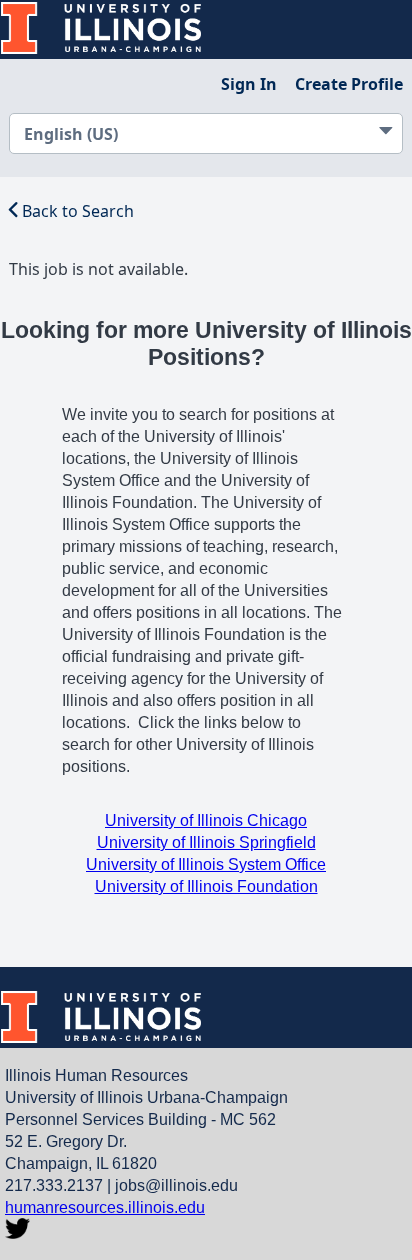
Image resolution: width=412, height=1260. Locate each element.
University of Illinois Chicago (206, 820)
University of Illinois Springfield (206, 842)
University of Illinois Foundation (206, 886)
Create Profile (349, 84)
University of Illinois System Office (206, 864)
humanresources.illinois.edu (105, 1207)
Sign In (249, 84)
